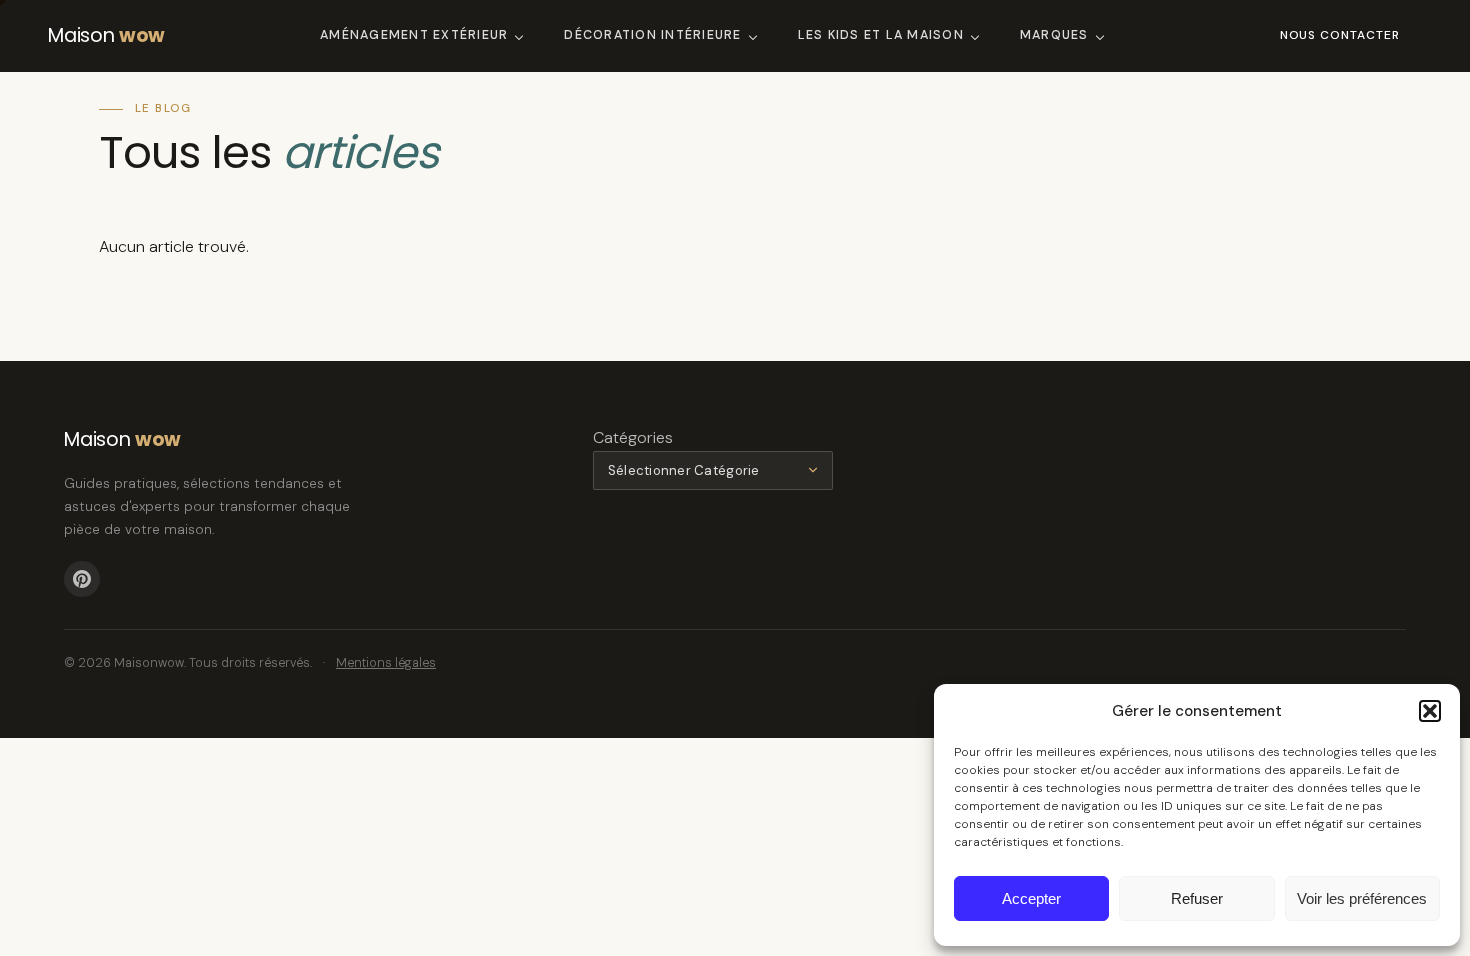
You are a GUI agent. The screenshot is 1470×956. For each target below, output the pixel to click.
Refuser (1197, 898)
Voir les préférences (1362, 898)
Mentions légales (386, 663)
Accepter (1031, 898)
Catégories (633, 437)
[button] (1430, 711)
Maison (106, 35)
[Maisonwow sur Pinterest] (82, 579)
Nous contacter (1340, 35)
